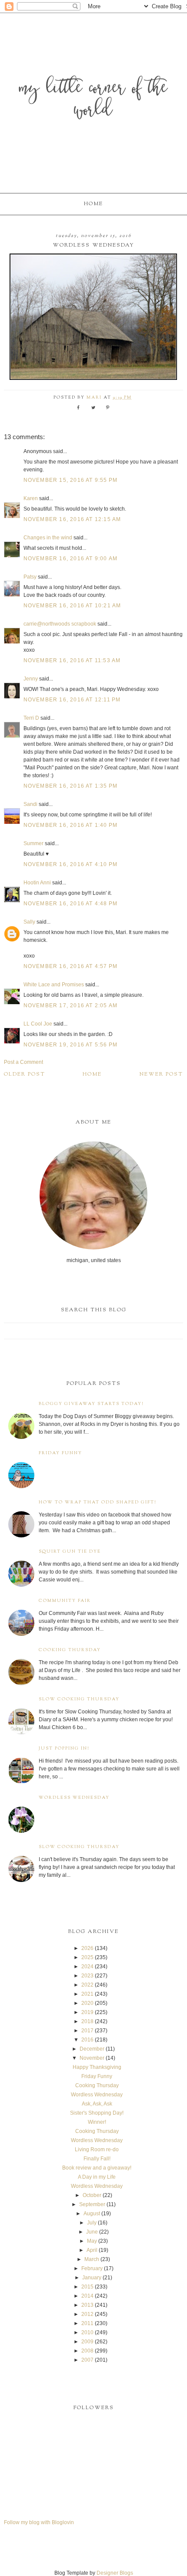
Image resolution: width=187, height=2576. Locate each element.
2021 (87, 1994)
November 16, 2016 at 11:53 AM (72, 660)
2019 (87, 2012)
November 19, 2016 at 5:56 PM (71, 1045)
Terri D (31, 718)
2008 (87, 2351)
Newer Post (161, 1074)
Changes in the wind (48, 538)
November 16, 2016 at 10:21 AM (72, 606)
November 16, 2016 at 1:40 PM (71, 825)
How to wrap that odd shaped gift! (98, 1502)
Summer (33, 843)
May (92, 2241)
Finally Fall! (97, 2159)
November (92, 2058)
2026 (87, 1948)
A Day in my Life (97, 2177)
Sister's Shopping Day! (97, 2113)
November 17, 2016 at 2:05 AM (71, 1005)
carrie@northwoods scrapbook (60, 624)
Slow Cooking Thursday (79, 1699)
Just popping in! (64, 1748)
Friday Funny (60, 1453)
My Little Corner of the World (93, 100)
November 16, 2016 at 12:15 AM (72, 519)
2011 (87, 2323)
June (92, 2232)
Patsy (30, 577)
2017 (87, 2031)
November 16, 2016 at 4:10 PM (71, 864)
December (92, 2049)
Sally (29, 922)
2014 (87, 2296)
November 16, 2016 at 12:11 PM (72, 700)
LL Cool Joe (38, 1024)
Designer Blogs (115, 2573)
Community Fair (65, 1601)
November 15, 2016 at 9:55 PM (71, 480)
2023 (87, 1976)
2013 (87, 2305)
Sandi (30, 804)
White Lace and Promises (54, 985)
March (92, 2259)
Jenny (31, 679)
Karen (31, 498)
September (92, 2204)
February (92, 2268)
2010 (87, 2332)
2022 (87, 1985)
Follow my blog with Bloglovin (39, 2522)
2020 (87, 2003)
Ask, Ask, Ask (97, 2104)
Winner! (97, 2122)
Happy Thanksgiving (97, 2067)
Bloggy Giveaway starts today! (91, 1404)
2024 (87, 1967)
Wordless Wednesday (74, 1798)
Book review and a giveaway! (97, 2168)
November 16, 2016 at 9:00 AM (71, 559)
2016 (87, 2040)
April (92, 2250)
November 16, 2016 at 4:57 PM (71, 966)
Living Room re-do (97, 2149)
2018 (87, 2021)
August (92, 2214)
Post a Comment (23, 1062)
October (92, 2195)
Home (93, 204)
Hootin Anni (37, 883)
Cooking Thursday (70, 1650)
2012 (87, 2314)
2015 (87, 2287)
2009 (87, 2342)
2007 (87, 2360)
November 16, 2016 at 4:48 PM (71, 904)
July (92, 2223)
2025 (87, 1957)
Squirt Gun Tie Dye (70, 1552)
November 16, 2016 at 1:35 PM (71, 786)
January (92, 2278)
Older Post (25, 1074)
